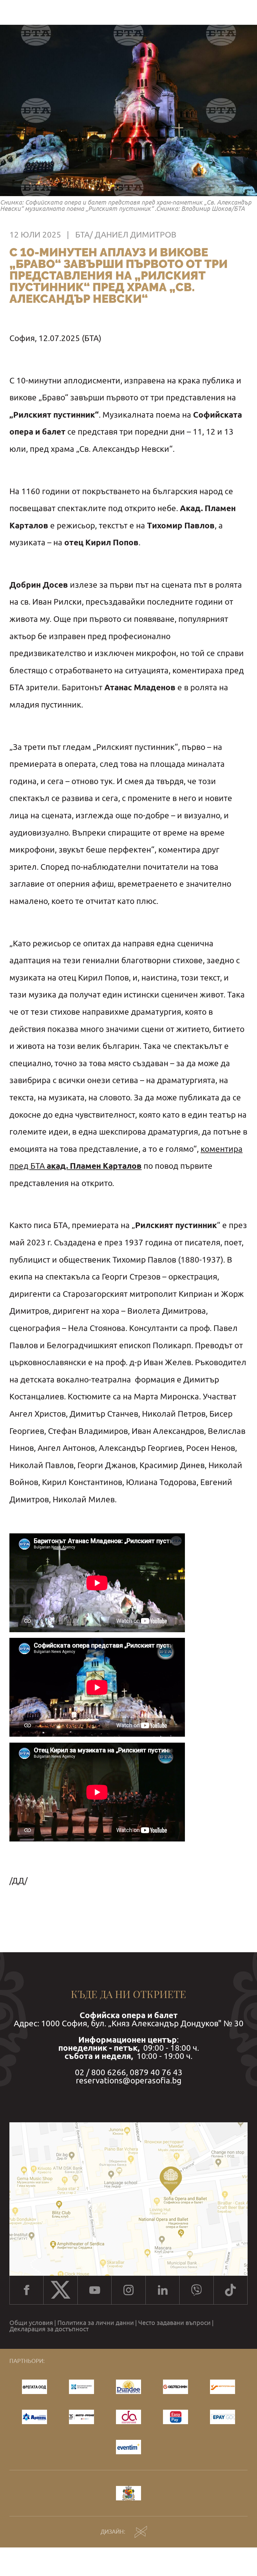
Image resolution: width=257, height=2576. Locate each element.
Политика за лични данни (96, 2323)
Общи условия (31, 2323)
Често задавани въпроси (174, 2323)
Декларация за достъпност (49, 2329)
